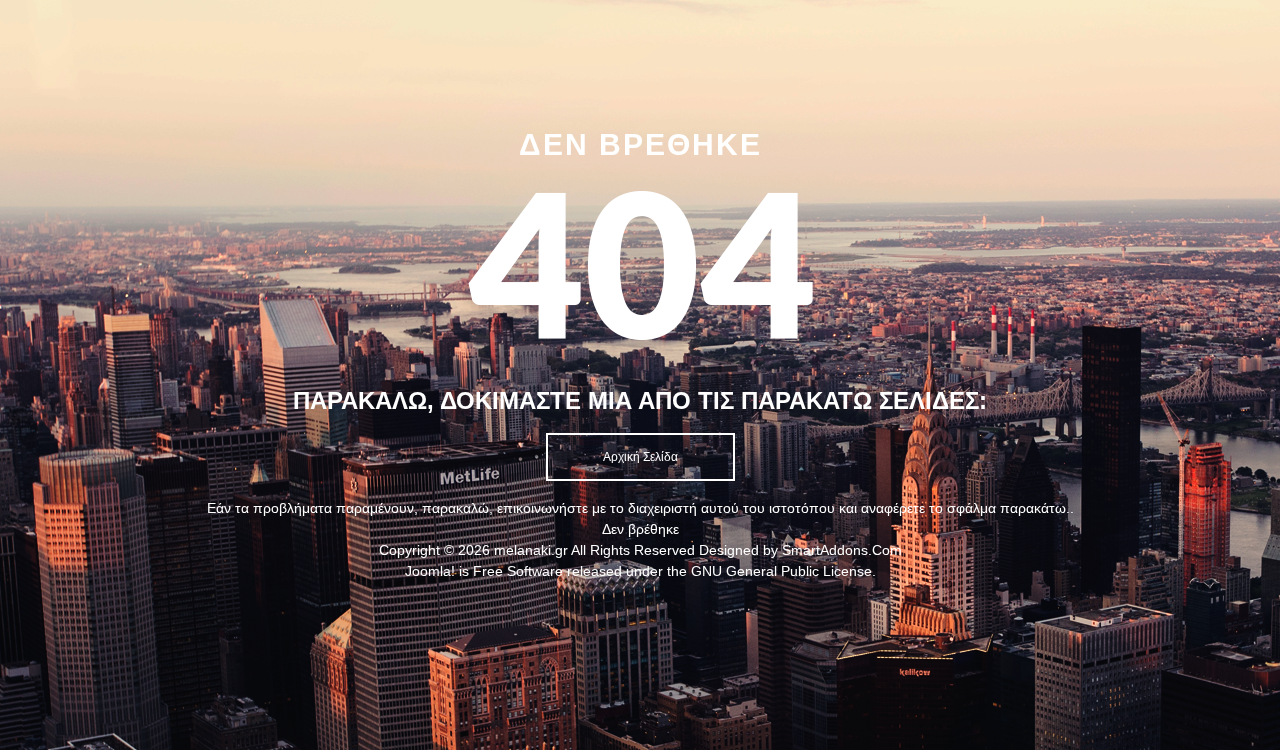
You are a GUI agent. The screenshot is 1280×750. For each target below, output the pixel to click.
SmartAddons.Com (842, 550)
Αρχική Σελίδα (640, 457)
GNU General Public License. (783, 571)
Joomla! (430, 571)
